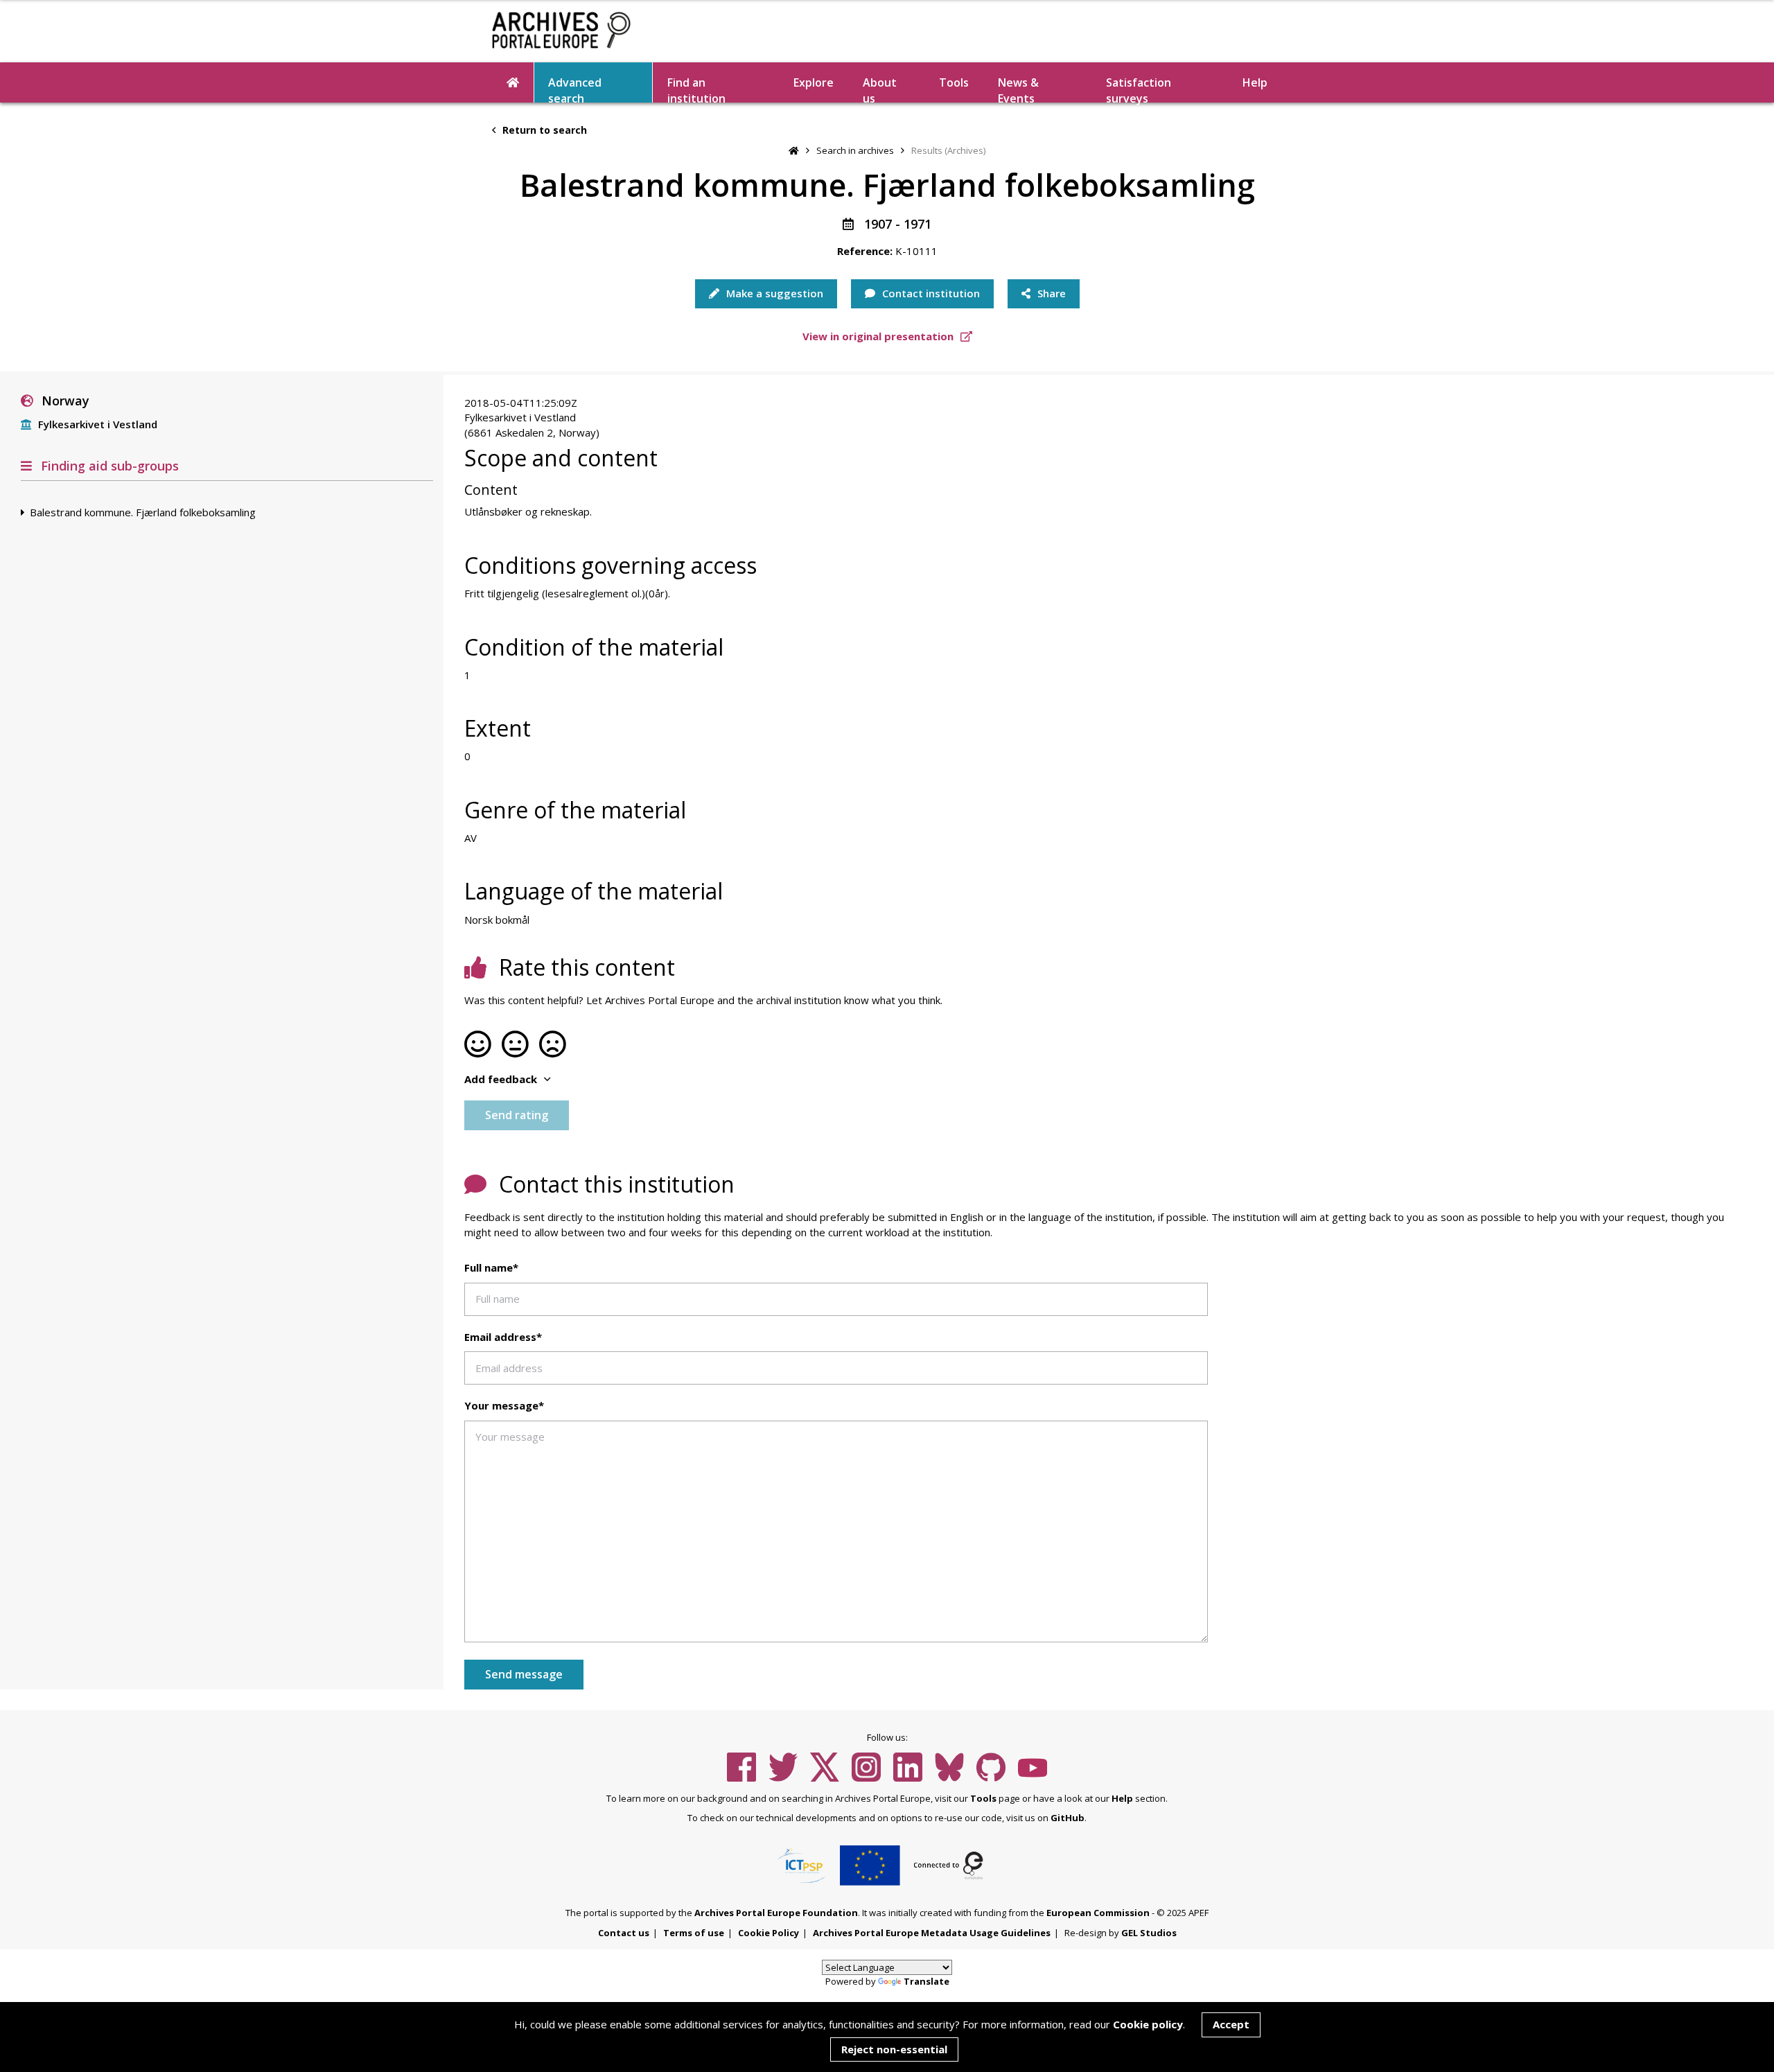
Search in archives (855, 150)
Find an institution (696, 89)
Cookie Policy (769, 1933)
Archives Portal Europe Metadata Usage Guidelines (932, 1933)
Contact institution (930, 293)
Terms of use (694, 1933)
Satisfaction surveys (1139, 89)
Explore (814, 82)
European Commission (1098, 1913)
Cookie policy (1148, 2024)
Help (1122, 1798)
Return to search (543, 130)
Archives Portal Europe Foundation (776, 1913)
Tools (954, 82)
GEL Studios (1149, 1933)
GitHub (1068, 1818)
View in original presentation (879, 336)
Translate (926, 1981)
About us (880, 89)
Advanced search (575, 89)
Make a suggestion (773, 293)
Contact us (624, 1933)
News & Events (1018, 89)
